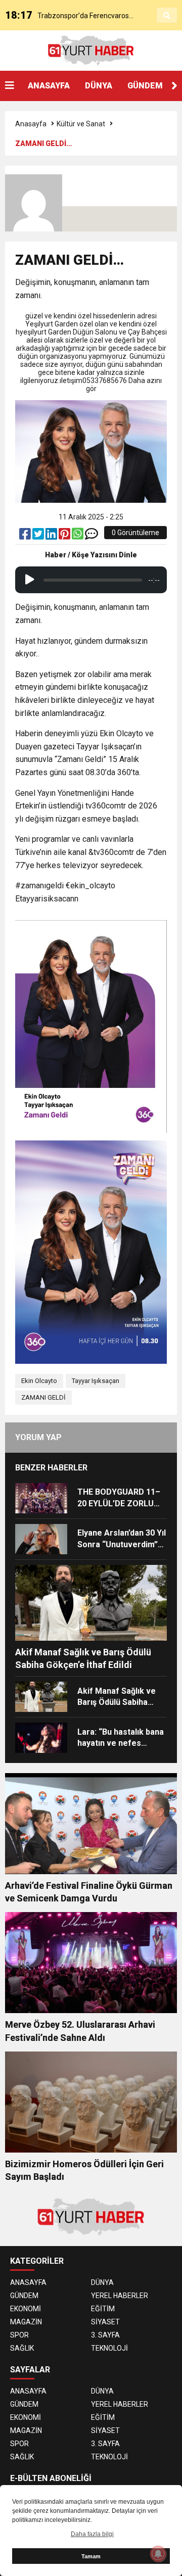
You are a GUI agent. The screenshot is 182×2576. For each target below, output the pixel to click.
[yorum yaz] (92, 536)
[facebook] (26, 536)
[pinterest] (65, 536)
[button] (174, 86)
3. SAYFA (105, 2335)
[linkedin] (52, 536)
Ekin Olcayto (39, 1381)
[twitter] (39, 536)
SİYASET (105, 2322)
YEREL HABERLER (120, 2296)
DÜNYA (99, 86)
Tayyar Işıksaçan (96, 1381)
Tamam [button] (91, 2556)
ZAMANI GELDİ (43, 1397)
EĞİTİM (103, 2309)
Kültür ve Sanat (81, 124)
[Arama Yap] (167, 16)
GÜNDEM (145, 86)
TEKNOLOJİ (109, 2348)
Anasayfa (31, 124)
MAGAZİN (26, 2322)
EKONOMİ (26, 2309)
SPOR (19, 2335)
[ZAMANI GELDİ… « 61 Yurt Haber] (91, 50)
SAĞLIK (22, 2348)
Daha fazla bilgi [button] (92, 2534)
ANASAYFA (49, 86)
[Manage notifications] (158, 2554)
